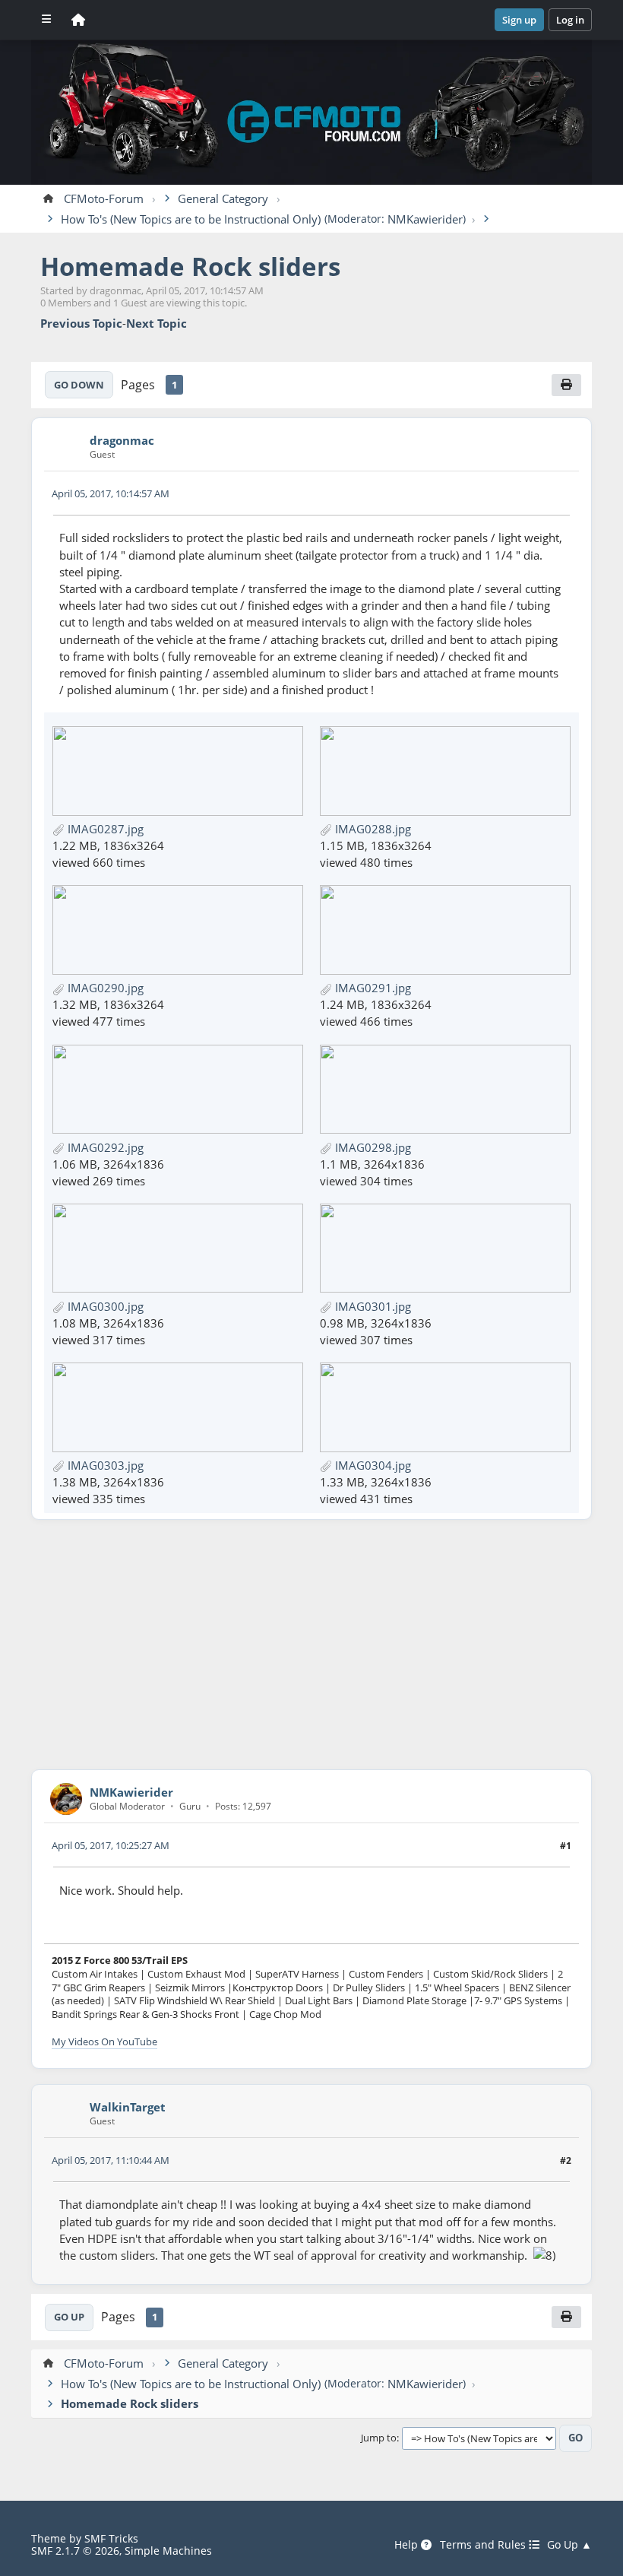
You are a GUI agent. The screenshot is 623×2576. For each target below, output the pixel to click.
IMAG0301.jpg (372, 1306)
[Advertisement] (311, 1645)
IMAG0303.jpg (104, 1465)
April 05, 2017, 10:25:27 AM (111, 1845)
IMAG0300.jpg (104, 1306)
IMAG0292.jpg (104, 1147)
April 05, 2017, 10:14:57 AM (111, 493)
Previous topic (81, 324)
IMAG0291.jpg (372, 988)
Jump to (379, 2438)
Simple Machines (168, 2551)
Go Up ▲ (569, 2545)
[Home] (78, 20)
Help (408, 2545)
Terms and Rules (484, 2545)
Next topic (157, 324)
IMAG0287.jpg (104, 829)
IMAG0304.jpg (372, 1465)
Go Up (69, 2317)
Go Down (79, 385)
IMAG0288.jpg (372, 829)
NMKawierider (425, 219)
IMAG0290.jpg (104, 988)
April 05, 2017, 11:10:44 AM (111, 2160)
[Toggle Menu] (46, 20)
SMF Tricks (111, 2538)
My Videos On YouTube (104, 2041)
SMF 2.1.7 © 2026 (75, 2551)
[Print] (566, 385)
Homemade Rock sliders (190, 266)
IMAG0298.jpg (372, 1147)
